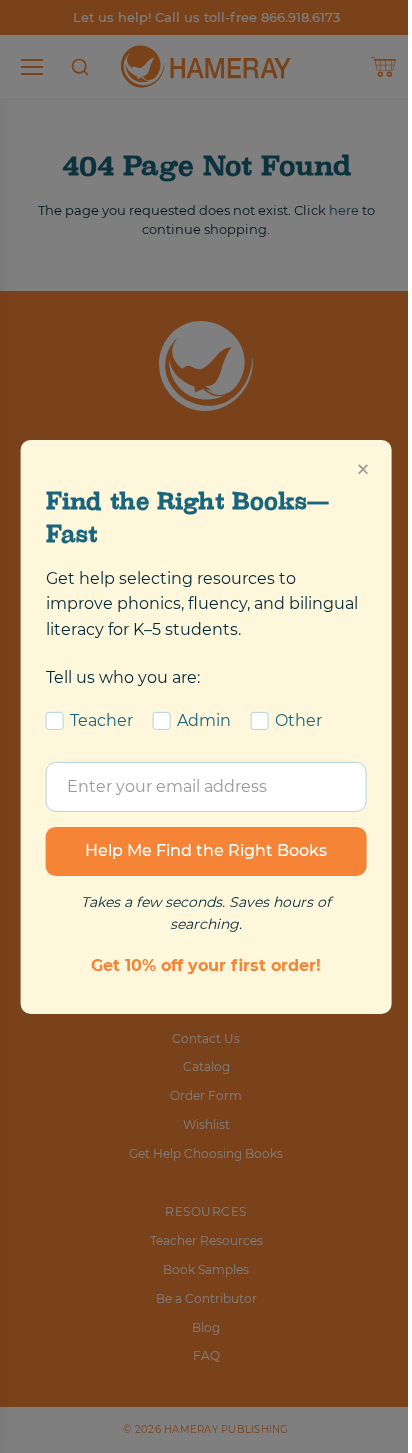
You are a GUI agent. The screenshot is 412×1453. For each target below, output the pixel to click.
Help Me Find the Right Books (206, 850)
